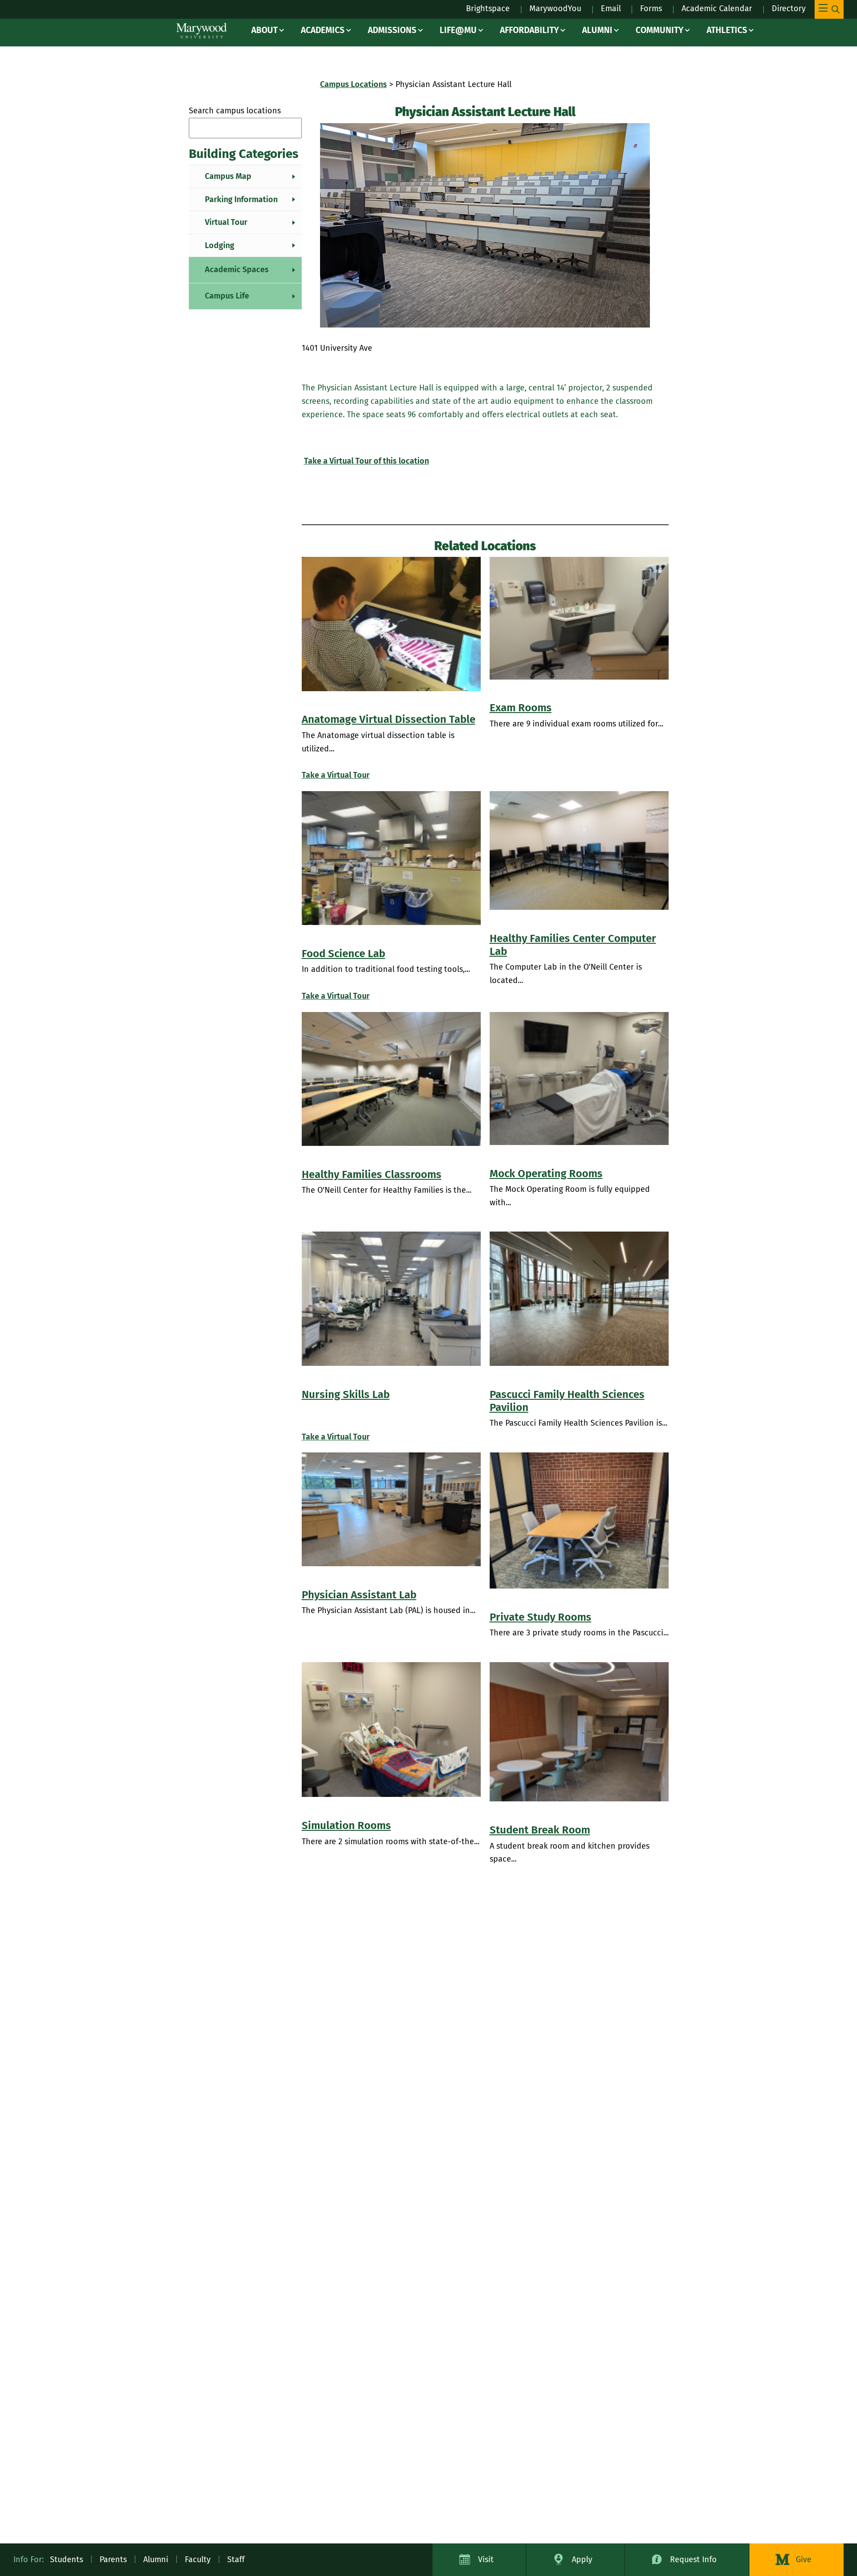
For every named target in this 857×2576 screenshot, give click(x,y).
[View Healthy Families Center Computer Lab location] (579, 851)
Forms (651, 8)
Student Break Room (540, 1830)
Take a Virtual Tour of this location (366, 461)
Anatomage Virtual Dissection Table (389, 719)
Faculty (198, 2559)
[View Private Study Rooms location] (579, 1520)
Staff (236, 2559)
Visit (486, 2559)
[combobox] (245, 128)
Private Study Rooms (541, 1617)
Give (804, 2559)
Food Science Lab (343, 954)
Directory (789, 8)
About (264, 30)
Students (67, 2559)
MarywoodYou (555, 8)
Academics (323, 30)
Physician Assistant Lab (359, 1595)
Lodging (220, 245)
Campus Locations (354, 84)
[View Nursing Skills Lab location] (391, 1299)
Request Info (693, 2559)
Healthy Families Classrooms (372, 1174)
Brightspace (488, 8)
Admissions (392, 30)
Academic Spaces (237, 270)
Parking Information (241, 199)
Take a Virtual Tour (336, 775)
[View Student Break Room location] (579, 1732)
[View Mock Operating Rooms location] (579, 1079)
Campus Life (227, 296)
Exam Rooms (521, 708)
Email (611, 8)
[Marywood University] (202, 31)
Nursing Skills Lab (346, 1394)
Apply (582, 2559)
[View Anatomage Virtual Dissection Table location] (391, 624)
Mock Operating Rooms (546, 1174)
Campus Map (228, 176)
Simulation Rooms (346, 1825)
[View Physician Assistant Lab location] (391, 1509)
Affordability (529, 30)
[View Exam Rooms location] (579, 618)
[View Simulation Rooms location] (391, 1730)
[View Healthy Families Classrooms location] (391, 1079)
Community (659, 30)
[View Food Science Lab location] (391, 858)
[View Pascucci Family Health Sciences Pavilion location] (579, 1299)
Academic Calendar (717, 8)
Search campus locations (235, 111)
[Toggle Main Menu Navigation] (829, 9)
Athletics (727, 30)
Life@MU (458, 30)
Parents (113, 2559)
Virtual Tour (226, 222)
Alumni (597, 30)
